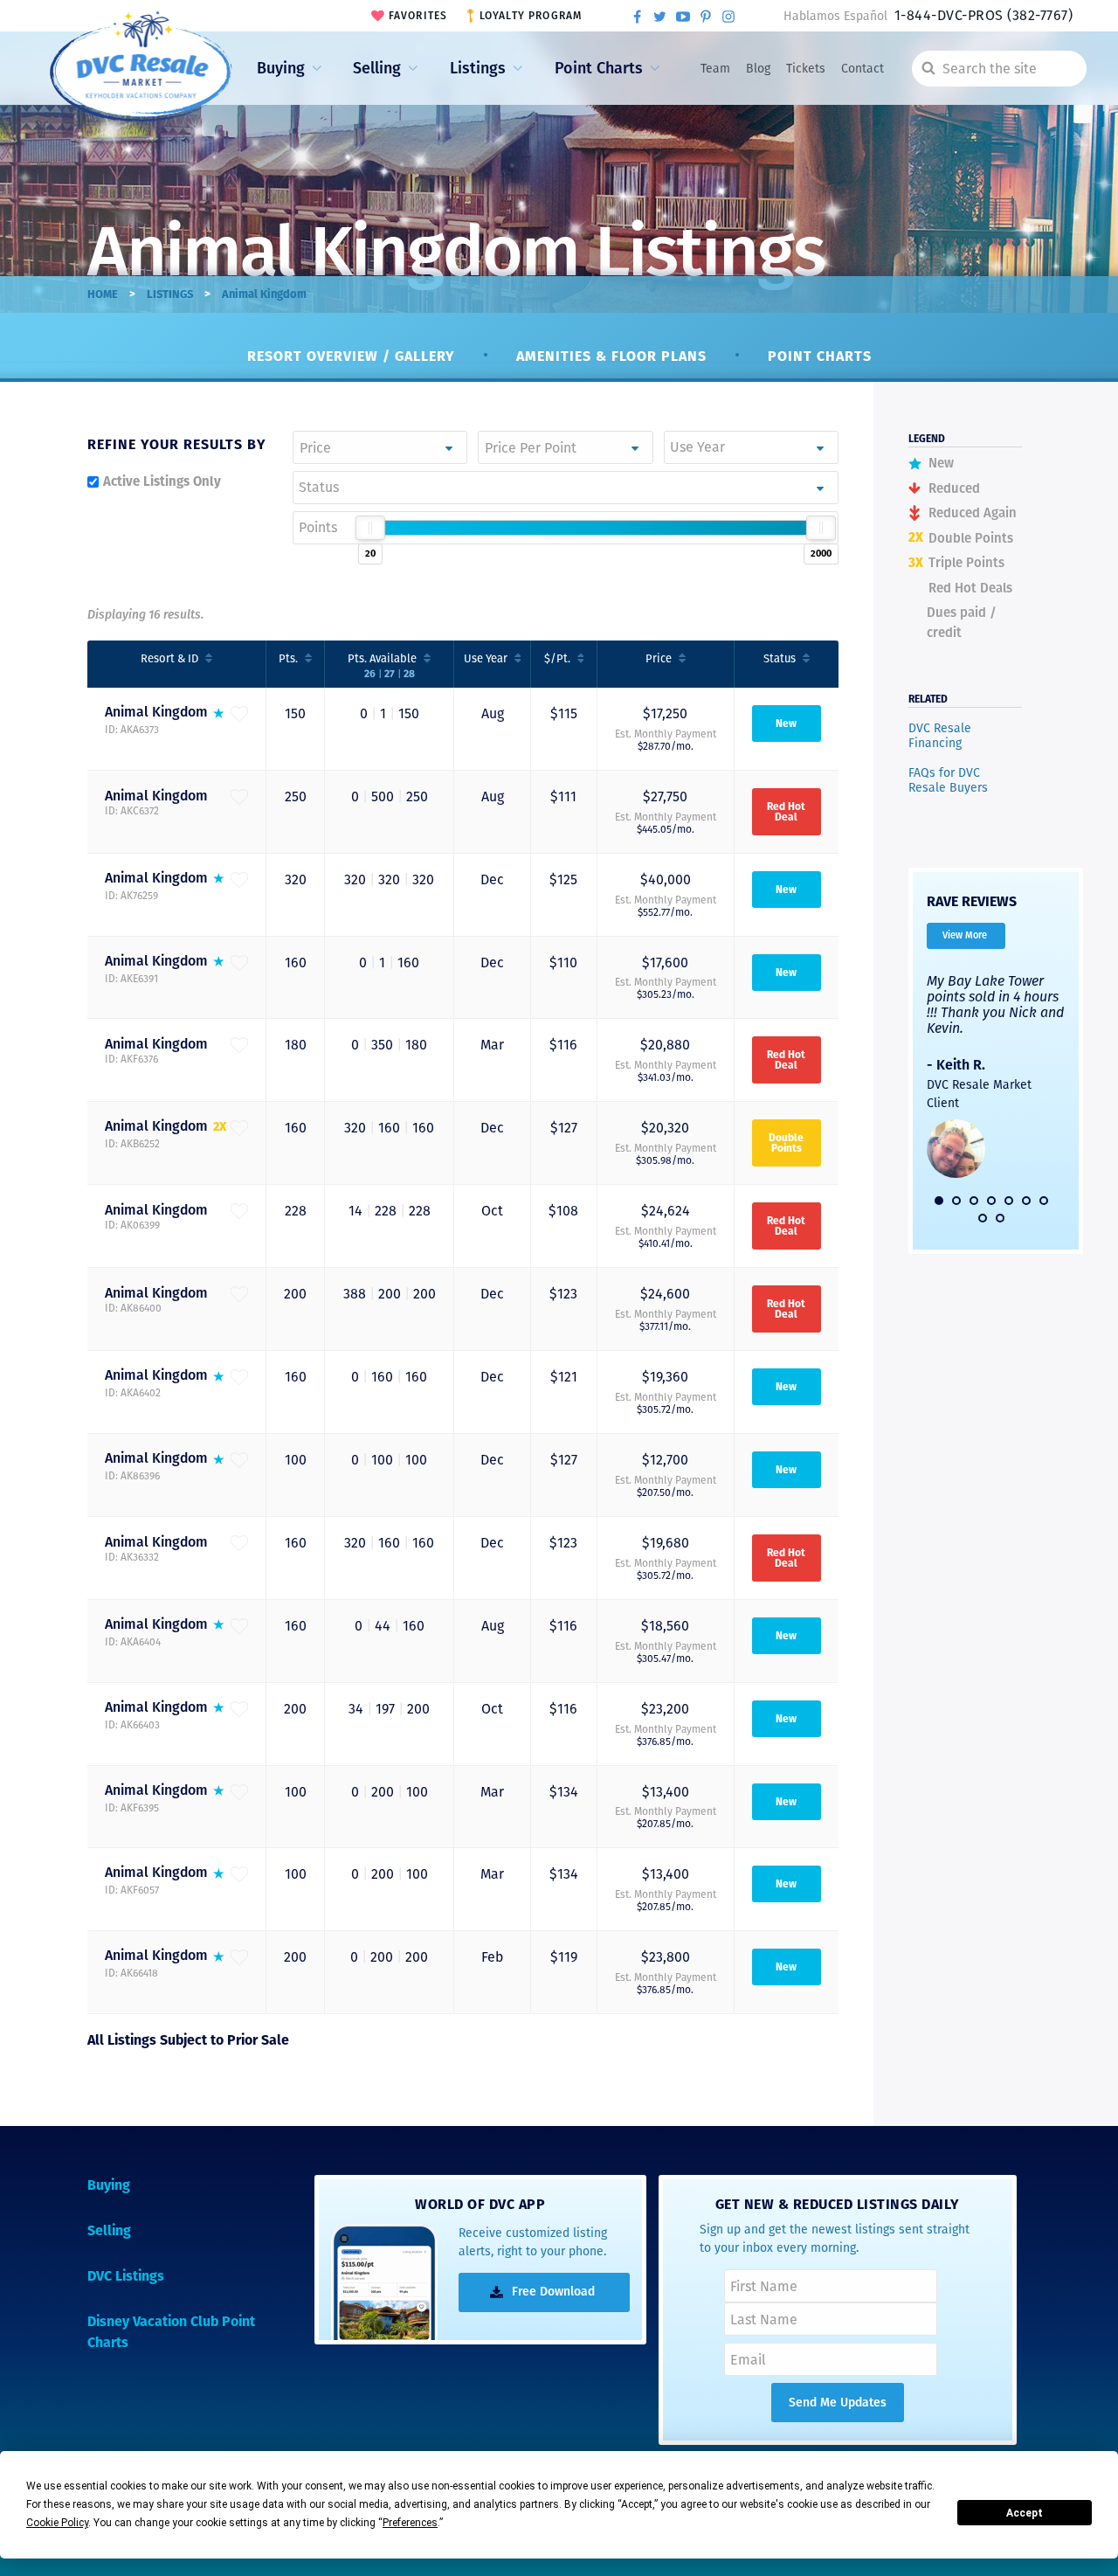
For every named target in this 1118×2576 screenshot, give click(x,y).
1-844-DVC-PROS (983, 15)
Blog (758, 69)
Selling (377, 68)
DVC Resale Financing (940, 736)
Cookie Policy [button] (57, 2523)
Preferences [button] (410, 2523)
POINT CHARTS (820, 356)
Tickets (806, 69)
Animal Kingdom (156, 712)
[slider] (370, 528)
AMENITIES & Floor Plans (611, 356)
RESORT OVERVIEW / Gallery (351, 356)
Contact (863, 69)
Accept (1025, 2513)
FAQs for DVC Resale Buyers (948, 781)
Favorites (418, 16)
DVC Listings (126, 2276)
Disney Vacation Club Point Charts (171, 2332)
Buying (281, 68)
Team (715, 69)
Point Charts (599, 68)
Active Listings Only (162, 481)
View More (965, 935)
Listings (478, 68)
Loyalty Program (531, 16)
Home (103, 294)
